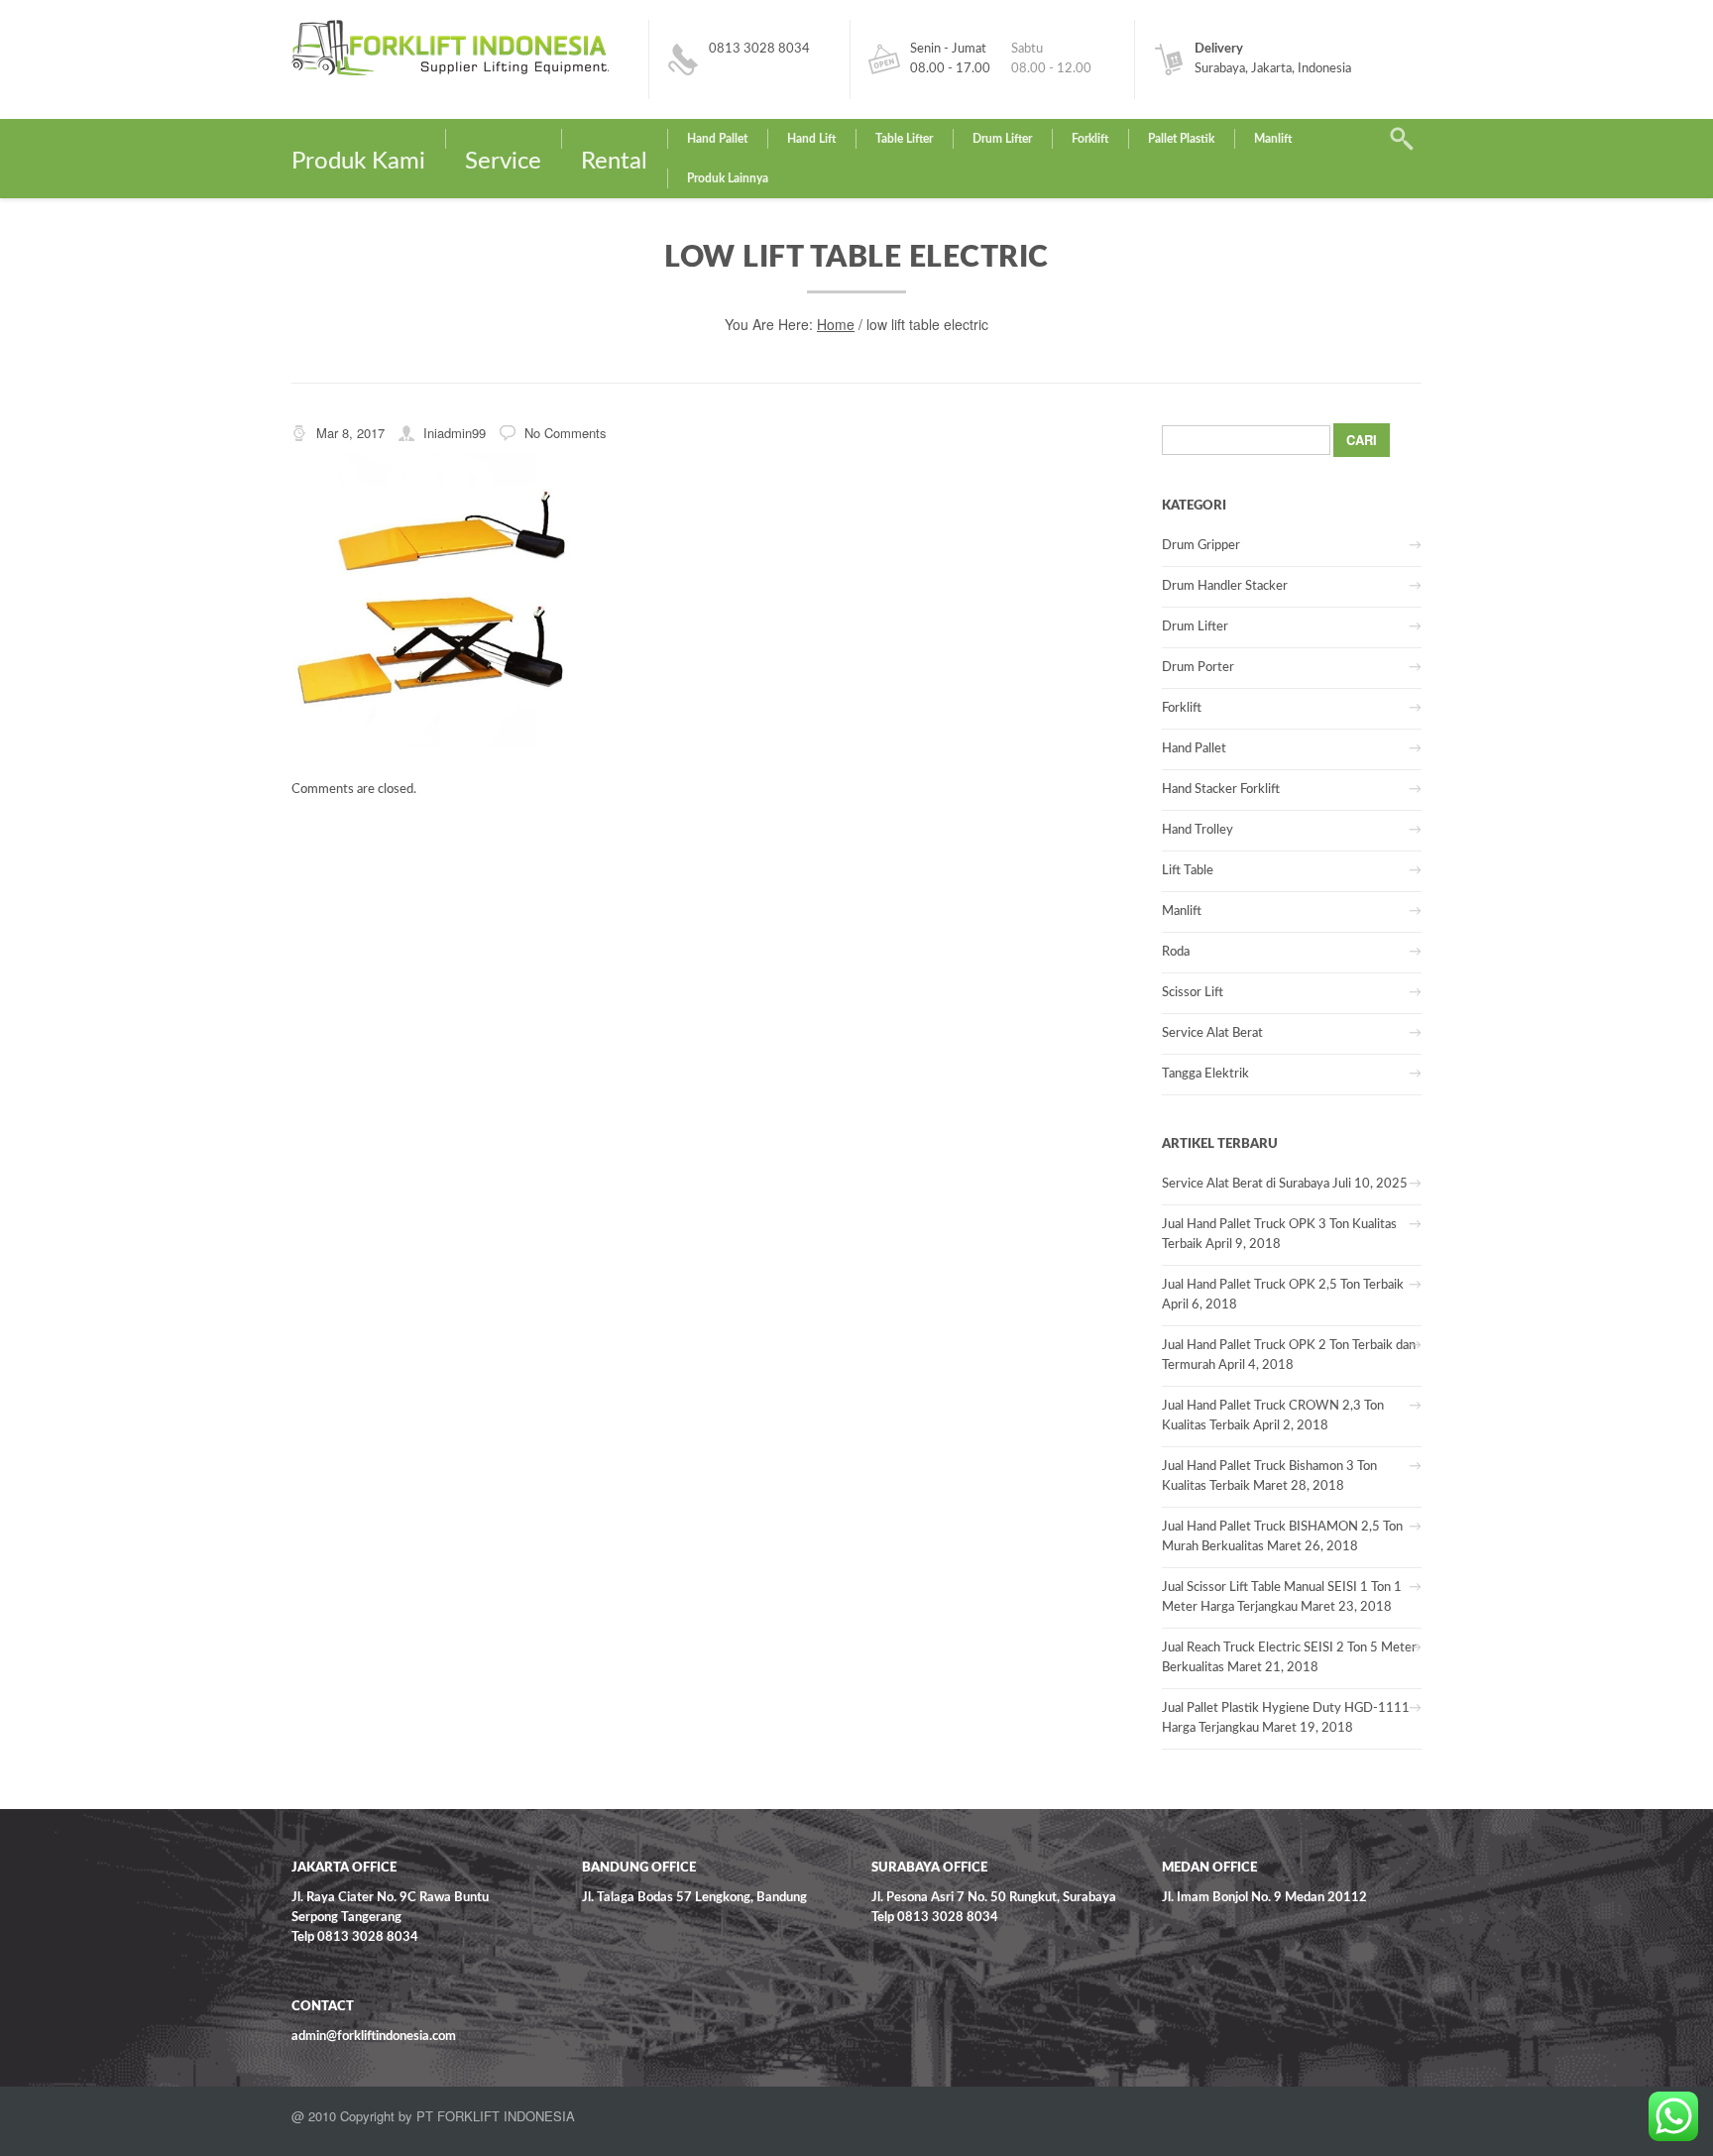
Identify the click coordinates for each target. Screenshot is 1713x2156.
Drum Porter (1198, 668)
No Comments (566, 433)
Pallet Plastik (1181, 139)
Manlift (1273, 139)
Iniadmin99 (455, 433)
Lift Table (1188, 871)
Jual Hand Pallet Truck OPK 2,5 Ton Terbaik (1283, 1285)
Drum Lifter (1002, 139)
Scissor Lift (1193, 993)
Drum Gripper (1201, 546)
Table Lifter (904, 139)
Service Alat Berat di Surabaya (1246, 1184)
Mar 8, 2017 (350, 433)
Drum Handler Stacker (1225, 586)
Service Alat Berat (1212, 1033)
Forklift (1090, 139)
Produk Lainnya (728, 178)
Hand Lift (811, 139)
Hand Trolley (1198, 830)
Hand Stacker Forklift (1221, 790)
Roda (1176, 952)
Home (836, 324)
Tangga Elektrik (1205, 1074)
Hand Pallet (717, 139)
